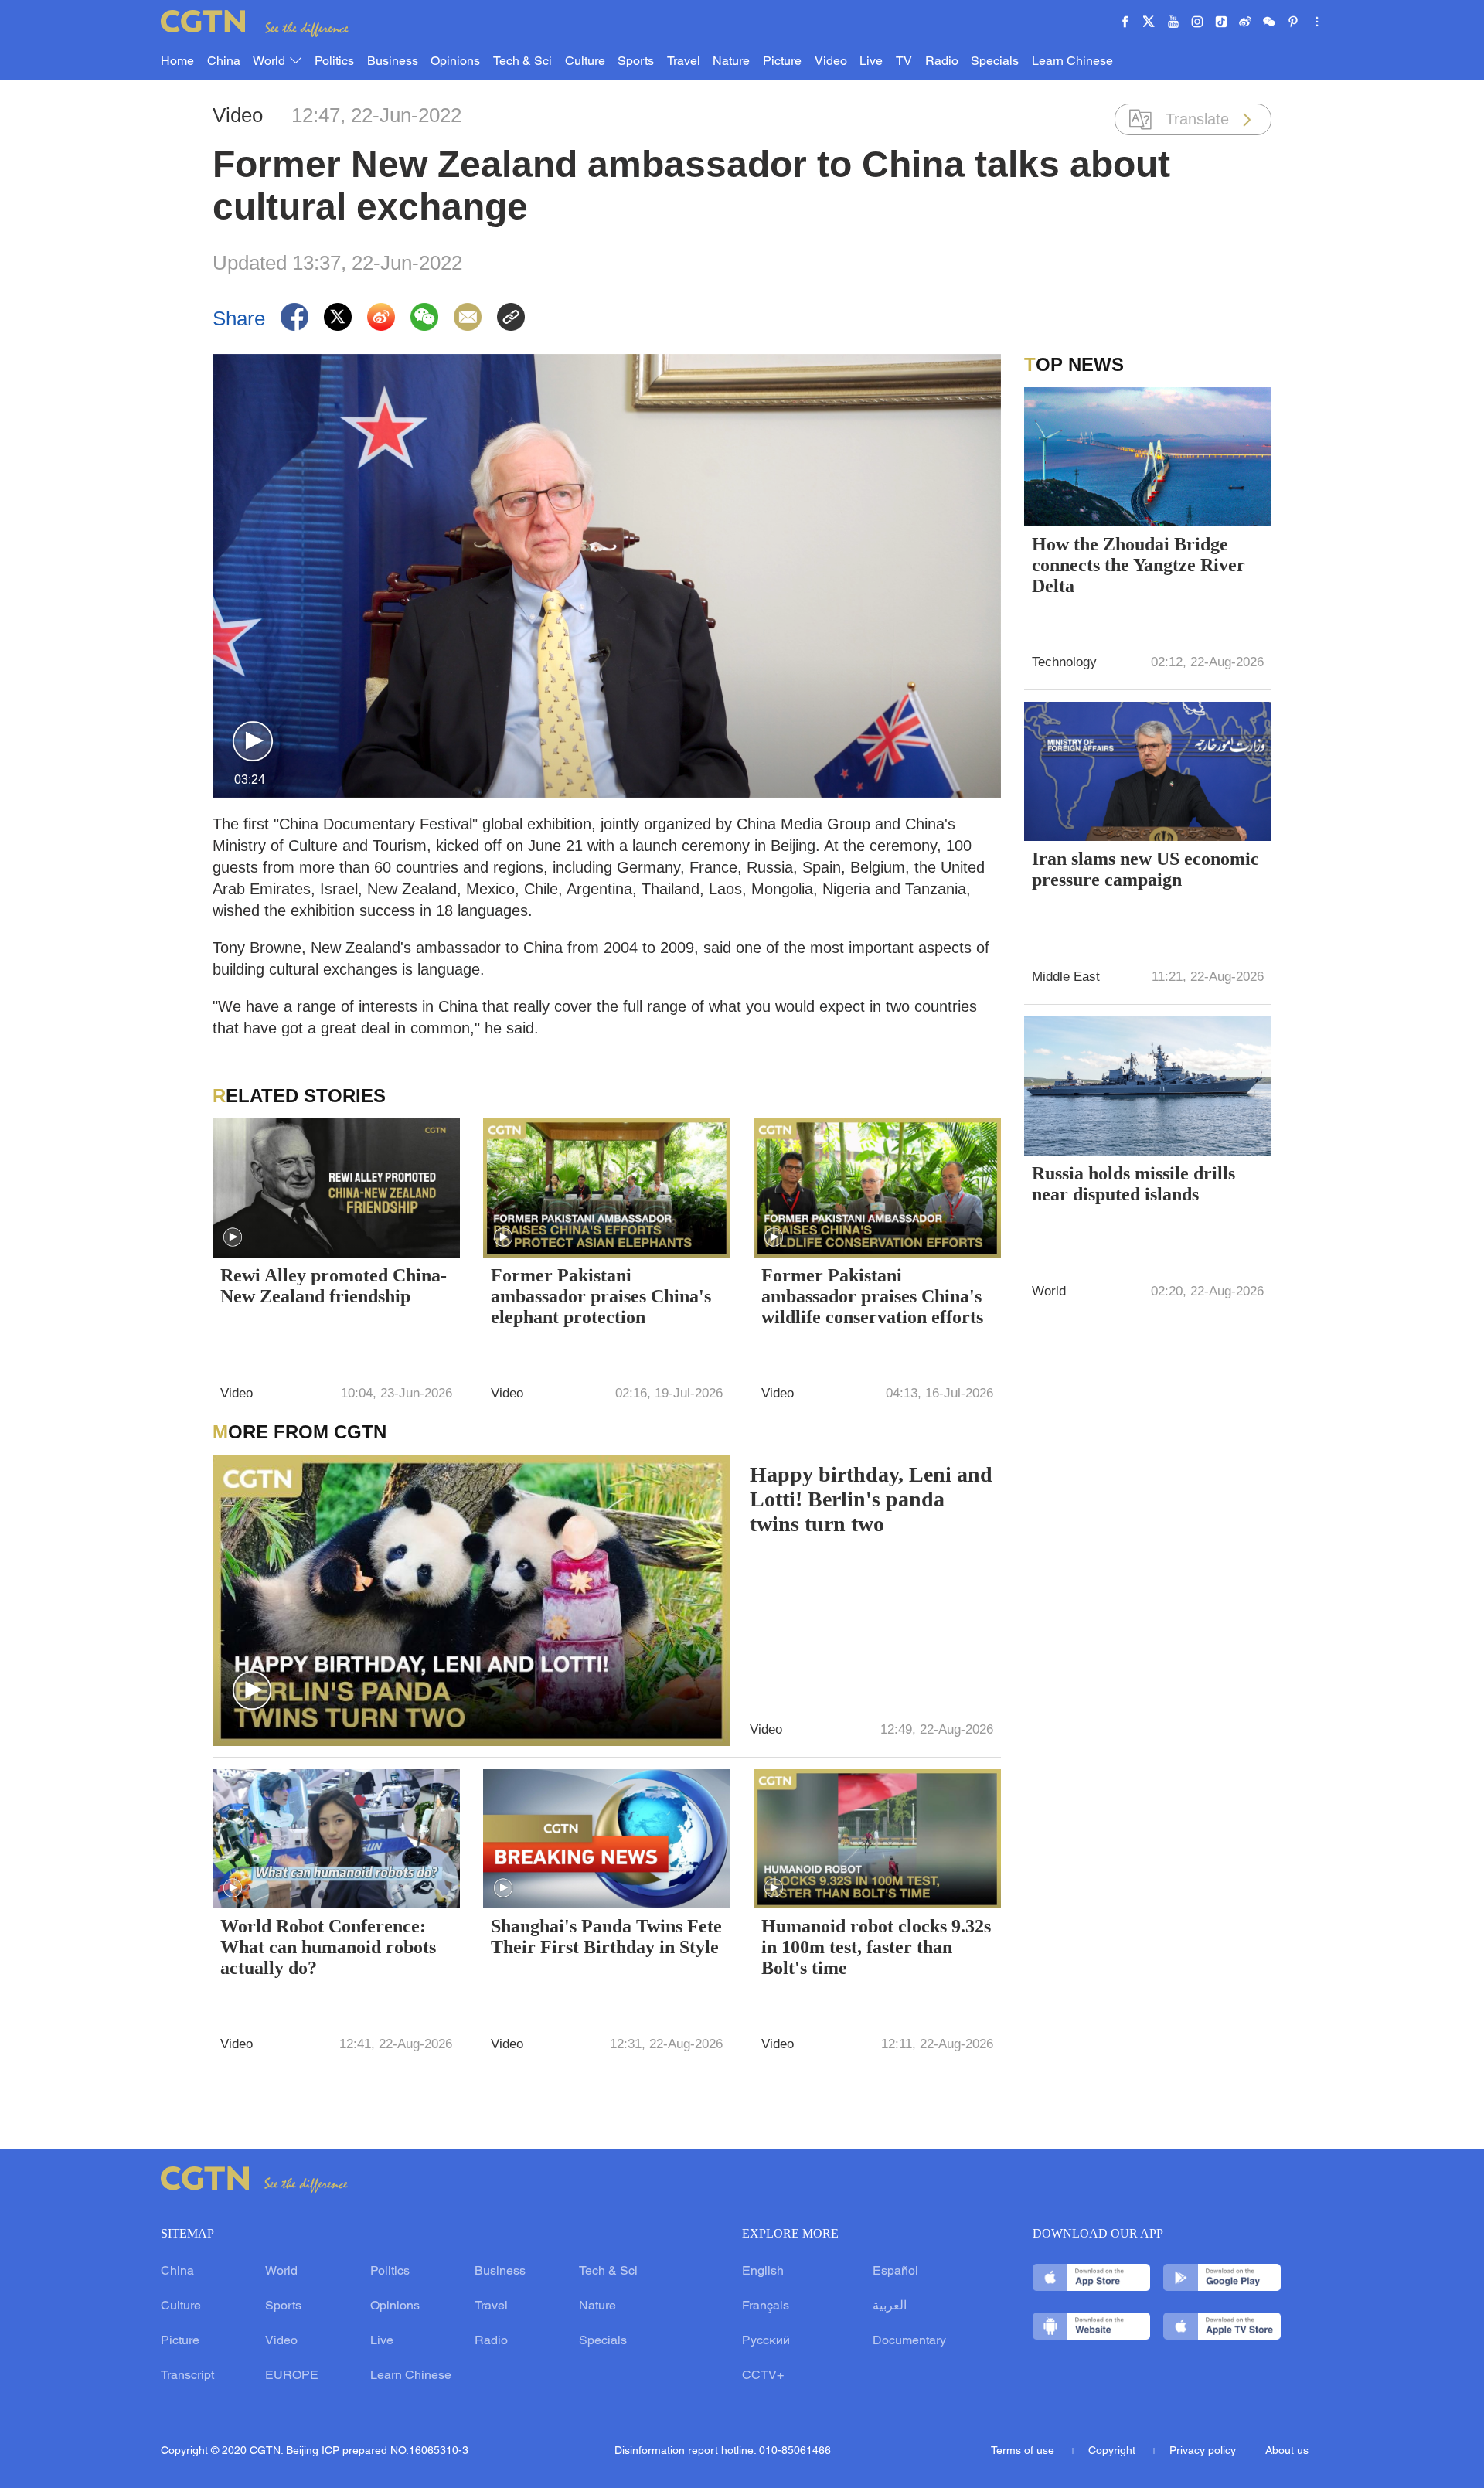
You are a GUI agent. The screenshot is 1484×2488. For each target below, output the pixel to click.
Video (831, 62)
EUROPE (292, 2376)
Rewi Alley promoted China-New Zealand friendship (334, 1286)
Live (871, 62)
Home (177, 62)
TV (904, 62)
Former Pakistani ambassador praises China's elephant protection (601, 1296)
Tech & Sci (522, 62)
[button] (253, 742)
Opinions (455, 62)
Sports (636, 62)
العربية (890, 2306)
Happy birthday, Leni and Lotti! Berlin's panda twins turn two (871, 1499)
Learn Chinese (1072, 62)
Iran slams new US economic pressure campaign (1145, 869)
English (763, 2272)
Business (393, 62)
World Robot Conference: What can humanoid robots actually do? (328, 1947)
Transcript (187, 2376)
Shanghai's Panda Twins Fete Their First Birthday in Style (606, 1937)
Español (895, 2272)
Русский (766, 2341)
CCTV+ (763, 2376)
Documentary (909, 2341)
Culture (585, 62)
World (271, 62)
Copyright (1113, 2451)
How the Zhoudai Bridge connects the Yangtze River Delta (1139, 565)
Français (766, 2306)
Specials (995, 62)
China (224, 62)
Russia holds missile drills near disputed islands (1133, 1184)
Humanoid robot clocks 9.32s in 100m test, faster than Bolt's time (876, 1947)
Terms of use (1024, 2451)
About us (1287, 2451)
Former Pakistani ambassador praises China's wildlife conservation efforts (872, 1296)
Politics (334, 62)
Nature (731, 62)
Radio (942, 62)
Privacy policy (1203, 2451)
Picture (782, 62)
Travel (684, 62)
